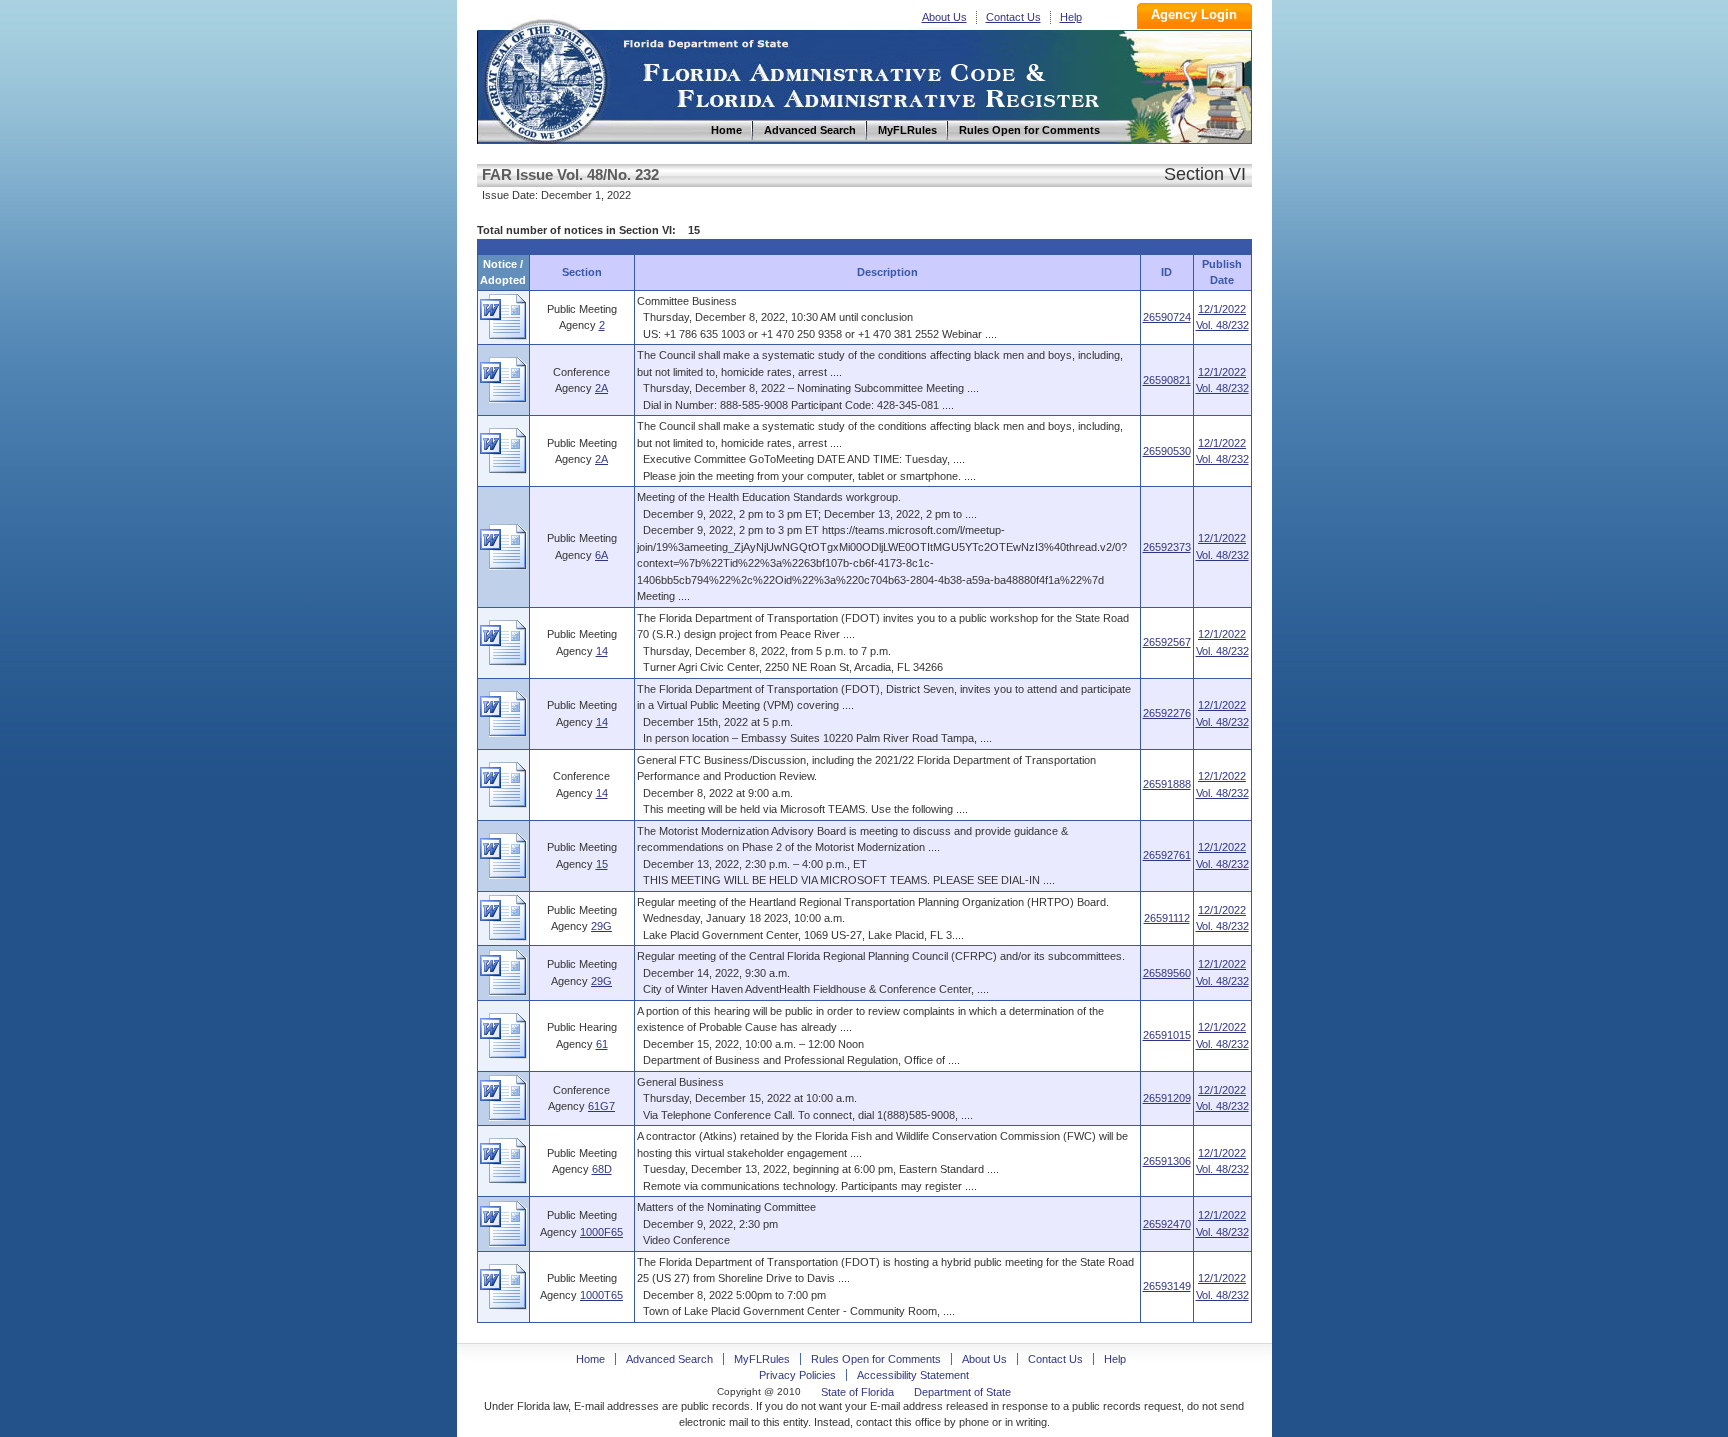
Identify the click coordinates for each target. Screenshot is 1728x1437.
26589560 (1167, 973)
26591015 (1167, 1035)
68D (602, 1169)
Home (545, 78)
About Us (944, 17)
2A (601, 388)
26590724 (1167, 317)
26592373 (1167, 547)
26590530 (1167, 451)
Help (1071, 17)
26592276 (1167, 713)
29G (601, 926)
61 (602, 1044)
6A (601, 555)
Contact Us (1013, 17)
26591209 (1167, 1098)
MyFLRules (762, 1359)
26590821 (1167, 380)
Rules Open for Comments (876, 1359)
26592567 (1167, 642)
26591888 (1167, 784)
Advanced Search (669, 1359)
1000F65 (601, 1232)
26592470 (1167, 1224)
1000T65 (601, 1295)
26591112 (1167, 918)
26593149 (1167, 1286)
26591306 (1167, 1161)
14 (602, 651)
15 (602, 864)
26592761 (1167, 855)
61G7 (601, 1106)
